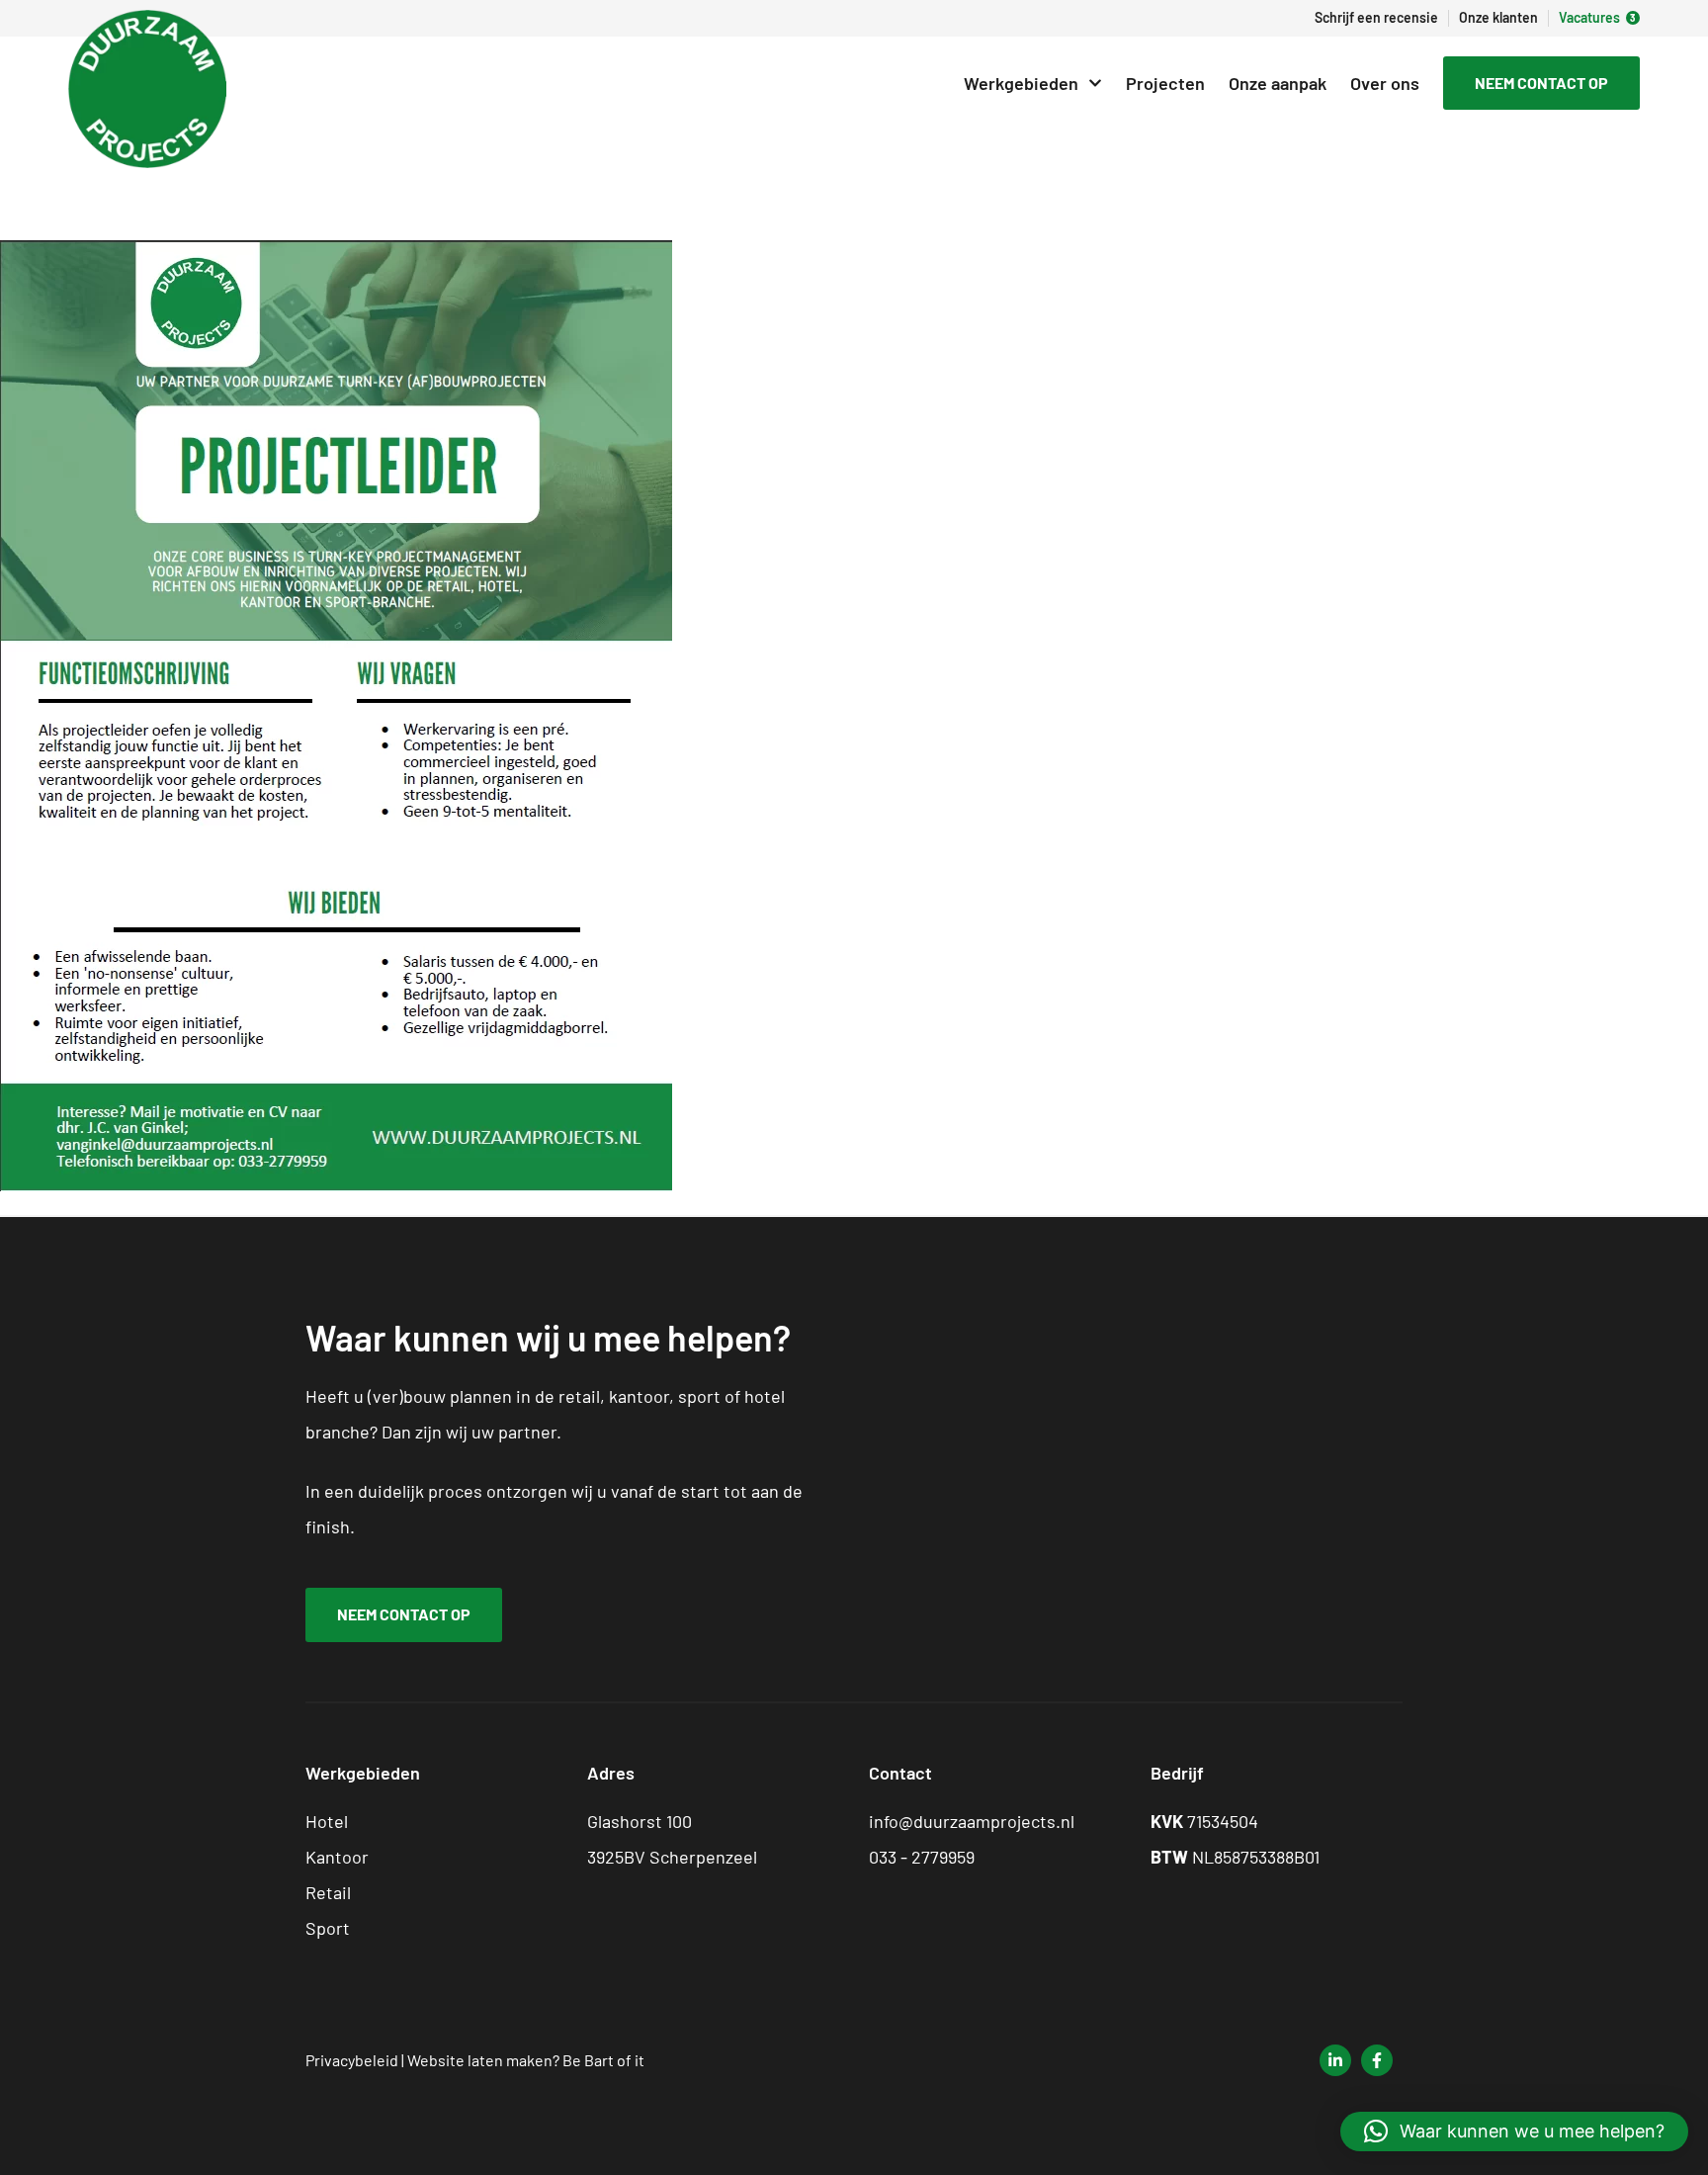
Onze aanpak (1278, 83)
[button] (1514, 2131)
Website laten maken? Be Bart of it (526, 2060)
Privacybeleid (352, 2060)
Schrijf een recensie (1376, 18)
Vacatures (1589, 18)
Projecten (1165, 83)
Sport (328, 1928)
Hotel (327, 1821)
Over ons (1385, 83)
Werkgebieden (1021, 83)
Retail (328, 1892)
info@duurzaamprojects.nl (972, 1821)
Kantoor (337, 1857)
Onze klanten (1498, 18)
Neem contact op (1541, 83)
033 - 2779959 (922, 1857)
